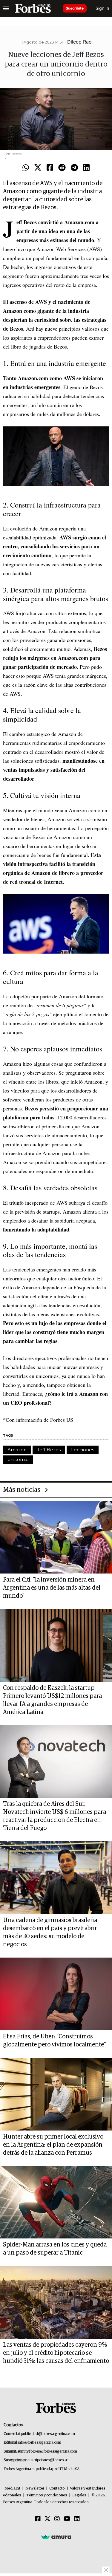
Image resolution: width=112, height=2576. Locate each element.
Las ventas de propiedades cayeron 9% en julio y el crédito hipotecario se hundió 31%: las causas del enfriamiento (56, 2353)
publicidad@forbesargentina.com (48, 2434)
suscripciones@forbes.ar (48, 2460)
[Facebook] (50, 168)
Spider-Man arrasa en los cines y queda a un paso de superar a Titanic (55, 2249)
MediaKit (12, 2488)
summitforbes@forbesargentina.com (47, 2452)
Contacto (57, 2488)
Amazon (17, 1450)
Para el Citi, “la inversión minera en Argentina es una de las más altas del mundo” (52, 1588)
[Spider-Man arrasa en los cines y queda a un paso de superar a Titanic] (56, 2202)
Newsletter (35, 2488)
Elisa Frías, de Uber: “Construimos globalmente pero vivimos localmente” (55, 2041)
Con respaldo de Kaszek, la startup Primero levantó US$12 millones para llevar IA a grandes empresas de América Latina (52, 1700)
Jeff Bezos (49, 1450)
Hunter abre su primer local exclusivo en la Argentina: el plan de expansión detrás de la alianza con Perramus (53, 2145)
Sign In (102, 8)
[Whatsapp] (26, 168)
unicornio (18, 1459)
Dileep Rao (79, 42)
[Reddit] (62, 168)
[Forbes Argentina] (33, 8)
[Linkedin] (86, 168)
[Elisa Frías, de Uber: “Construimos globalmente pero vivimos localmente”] (56, 1994)
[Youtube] (67, 2519)
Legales (79, 2495)
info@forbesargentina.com (40, 2443)
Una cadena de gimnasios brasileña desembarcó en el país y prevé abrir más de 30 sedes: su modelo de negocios (50, 1932)
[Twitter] (38, 168)
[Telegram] (74, 168)
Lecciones (83, 1450)
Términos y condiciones (47, 2495)
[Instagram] (57, 2519)
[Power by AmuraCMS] (56, 2537)
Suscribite (75, 8)
